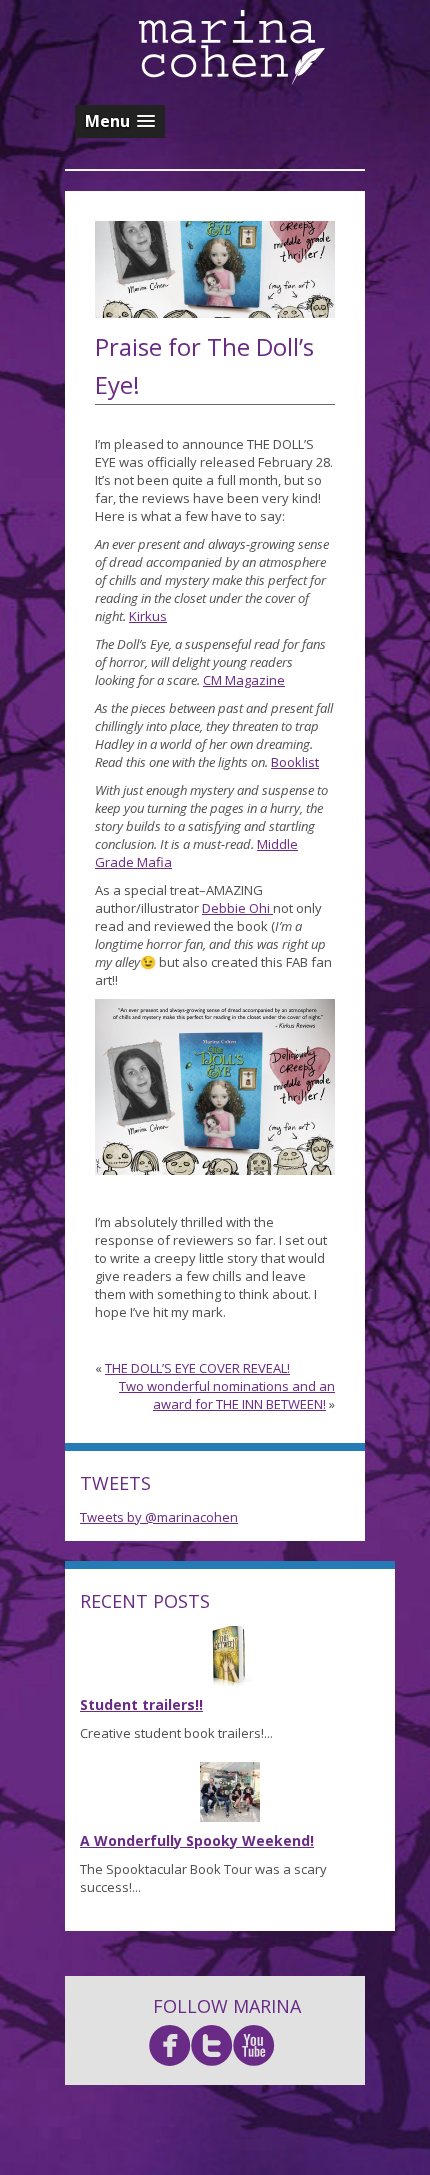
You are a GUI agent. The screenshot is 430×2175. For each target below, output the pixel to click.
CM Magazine (244, 680)
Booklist (295, 762)
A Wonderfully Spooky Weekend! (197, 1840)
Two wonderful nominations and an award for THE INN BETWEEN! (227, 1395)
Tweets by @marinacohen (159, 1517)
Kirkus (148, 616)
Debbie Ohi (237, 908)
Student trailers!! (141, 1704)
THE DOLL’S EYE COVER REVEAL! (197, 1368)
